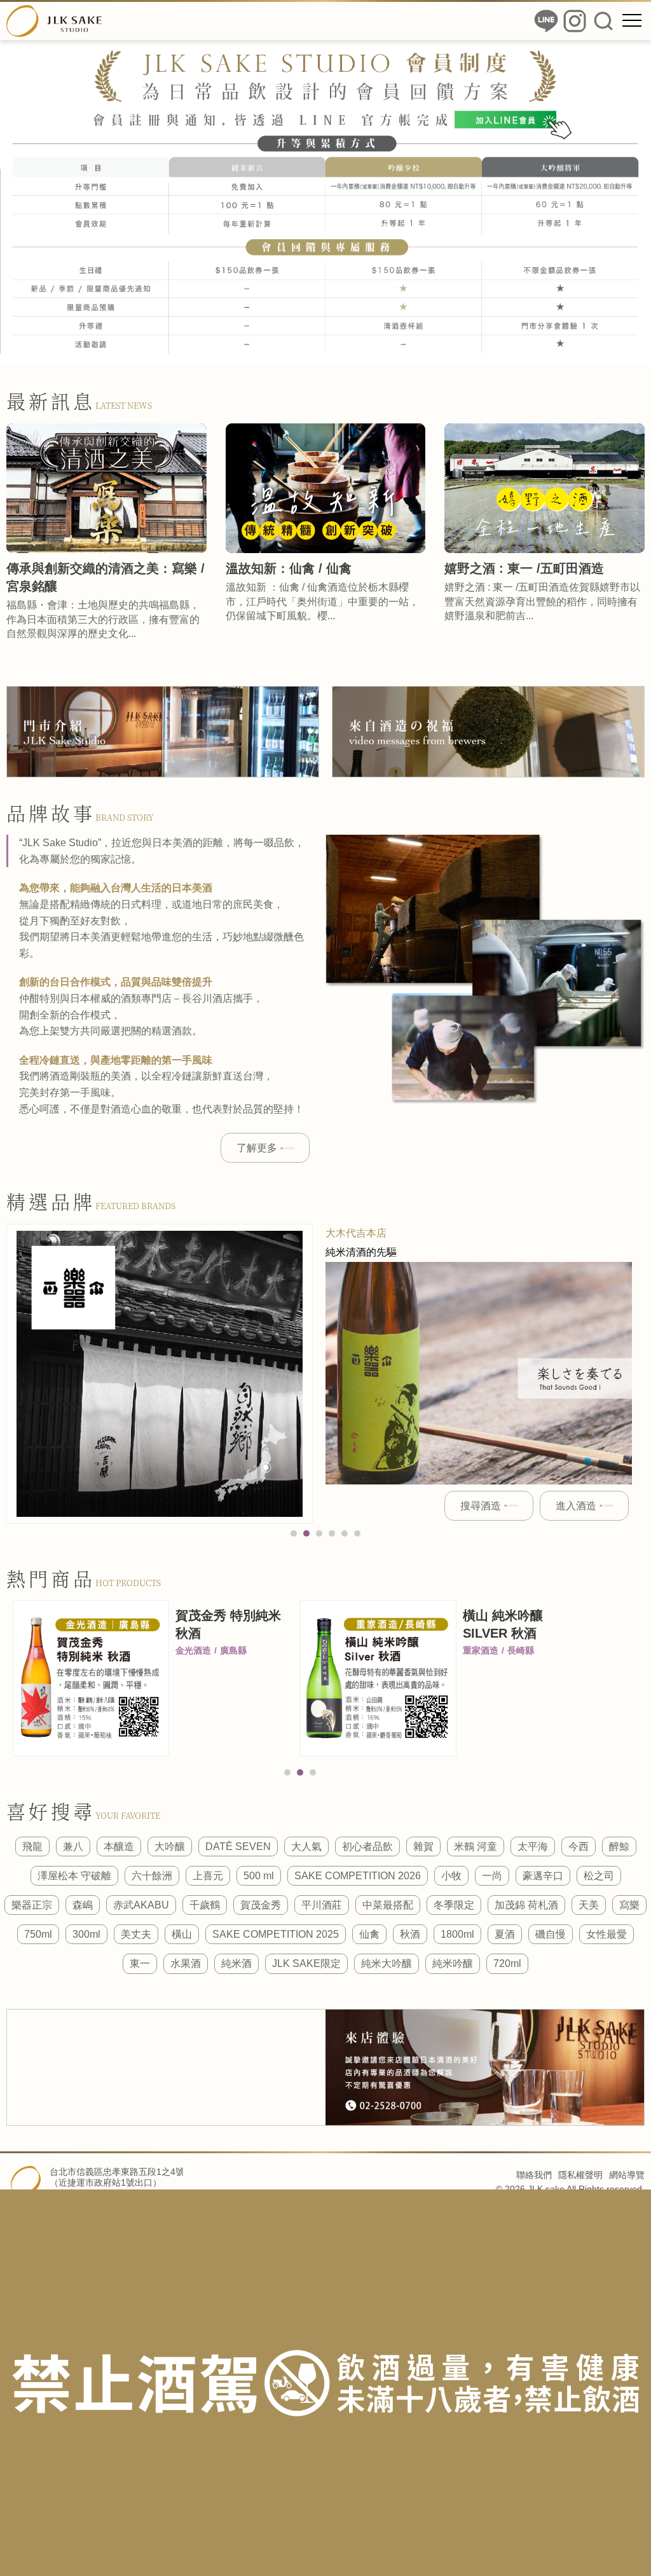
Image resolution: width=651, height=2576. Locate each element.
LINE (546, 21)
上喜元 (208, 1876)
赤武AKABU (141, 1905)
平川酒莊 (322, 1905)
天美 (589, 1905)
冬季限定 (454, 1905)
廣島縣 (233, 1650)
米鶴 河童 (476, 1846)
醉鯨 (619, 1846)
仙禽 (369, 1934)
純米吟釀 (453, 1963)
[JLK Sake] (54, 21)
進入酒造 (576, 1506)
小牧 (451, 1876)
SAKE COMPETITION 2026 (358, 1876)
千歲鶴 (205, 1905)
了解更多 (257, 1148)
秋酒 (410, 1934)
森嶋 (83, 1905)
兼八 (73, 1846)
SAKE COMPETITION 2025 (276, 1934)
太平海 (533, 1846)
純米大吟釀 (387, 1963)
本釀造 (119, 1846)
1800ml (457, 1934)
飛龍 (32, 1846)
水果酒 (186, 1963)
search (603, 21)
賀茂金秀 (261, 1905)
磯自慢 (551, 1934)
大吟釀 (170, 1846)
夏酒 (505, 1934)
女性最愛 (606, 1934)
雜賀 (423, 1846)
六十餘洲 (152, 1876)
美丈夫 (136, 1934)
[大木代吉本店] (160, 1374)
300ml (86, 1934)
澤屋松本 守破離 (74, 1876)
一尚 (492, 1876)
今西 (579, 1846)
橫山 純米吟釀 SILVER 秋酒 (503, 1624)
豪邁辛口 (543, 1876)
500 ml (259, 1876)
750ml (38, 1934)
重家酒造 (481, 1650)
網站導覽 (627, 2175)
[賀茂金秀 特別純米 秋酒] (91, 1679)
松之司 (599, 1876)
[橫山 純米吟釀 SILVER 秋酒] (378, 1678)
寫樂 (629, 1905)
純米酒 (236, 1963)
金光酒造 (193, 1650)
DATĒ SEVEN (238, 1846)
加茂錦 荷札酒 (526, 1905)
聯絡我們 (534, 2175)
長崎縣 (521, 1650)
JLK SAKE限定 (306, 1963)
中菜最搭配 (388, 1905)
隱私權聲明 (580, 2175)
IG (575, 21)
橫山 (182, 1934)
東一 (140, 1963)
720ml (507, 1963)
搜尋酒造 (481, 1506)
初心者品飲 (367, 1846)
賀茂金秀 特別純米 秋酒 (228, 1624)
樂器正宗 (32, 1905)
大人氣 (306, 1846)
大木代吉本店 (356, 1233)
